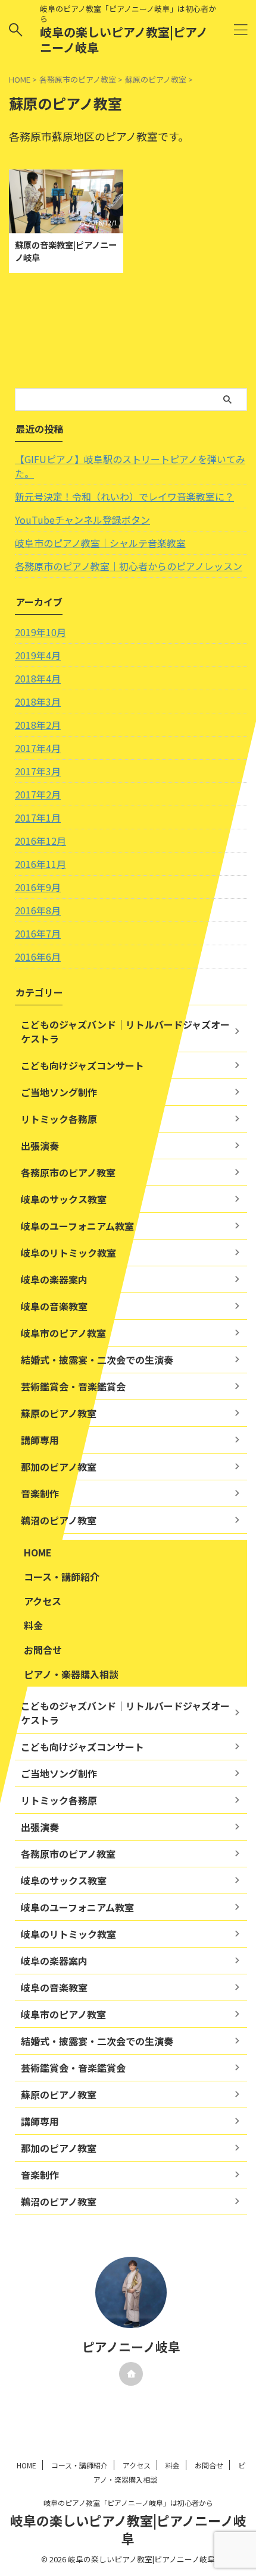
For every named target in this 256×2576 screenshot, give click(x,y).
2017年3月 (38, 771)
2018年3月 (38, 702)
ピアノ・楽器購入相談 (71, 1674)
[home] (131, 2374)
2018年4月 (38, 678)
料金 (33, 1625)
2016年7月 (38, 933)
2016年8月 (38, 910)
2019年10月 (40, 632)
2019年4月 (38, 655)
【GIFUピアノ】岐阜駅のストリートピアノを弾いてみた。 (130, 466)
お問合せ (43, 1650)
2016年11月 (40, 864)
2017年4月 (38, 748)
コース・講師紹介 (62, 1577)
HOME (38, 1552)
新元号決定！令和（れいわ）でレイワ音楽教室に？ (124, 496)
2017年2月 (38, 794)
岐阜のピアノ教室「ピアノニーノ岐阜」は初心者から (128, 2503)
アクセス (43, 1601)
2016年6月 (38, 957)
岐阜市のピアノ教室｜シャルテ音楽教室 (100, 543)
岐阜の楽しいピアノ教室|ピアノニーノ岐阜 (124, 40)
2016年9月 (38, 887)
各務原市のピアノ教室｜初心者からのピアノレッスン (129, 566)
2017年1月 (38, 817)
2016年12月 (40, 841)
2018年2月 (38, 725)
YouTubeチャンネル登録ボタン (82, 520)
